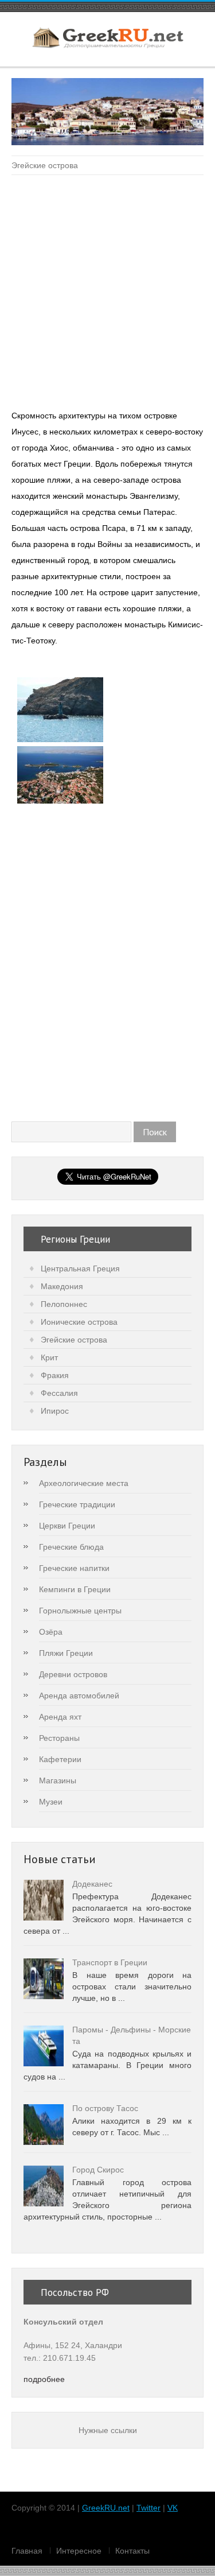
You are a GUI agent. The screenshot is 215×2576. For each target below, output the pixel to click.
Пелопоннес (64, 1304)
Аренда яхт (60, 1717)
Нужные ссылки (108, 2430)
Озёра (51, 1632)
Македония (62, 1286)
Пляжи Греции (66, 1653)
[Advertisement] (107, 294)
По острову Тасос (105, 2108)
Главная (27, 2551)
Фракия (55, 1375)
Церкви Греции (67, 1526)
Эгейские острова (45, 165)
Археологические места (84, 1483)
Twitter (148, 2508)
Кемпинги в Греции (75, 1589)
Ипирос (55, 1411)
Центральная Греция (80, 1268)
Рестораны (59, 1738)
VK (173, 2508)
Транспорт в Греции (110, 1962)
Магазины (58, 1780)
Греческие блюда (71, 1547)
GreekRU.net (106, 2508)
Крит (49, 1357)
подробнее (44, 2379)
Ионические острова (79, 1322)
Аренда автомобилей (79, 1696)
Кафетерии (60, 1759)
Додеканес (92, 1884)
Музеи (51, 1802)
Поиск (155, 1132)
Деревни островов (73, 1674)
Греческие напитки (74, 1568)
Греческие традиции (77, 1504)
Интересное (79, 2551)
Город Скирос (98, 2170)
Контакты (132, 2551)
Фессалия (59, 1393)
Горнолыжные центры (80, 1611)
